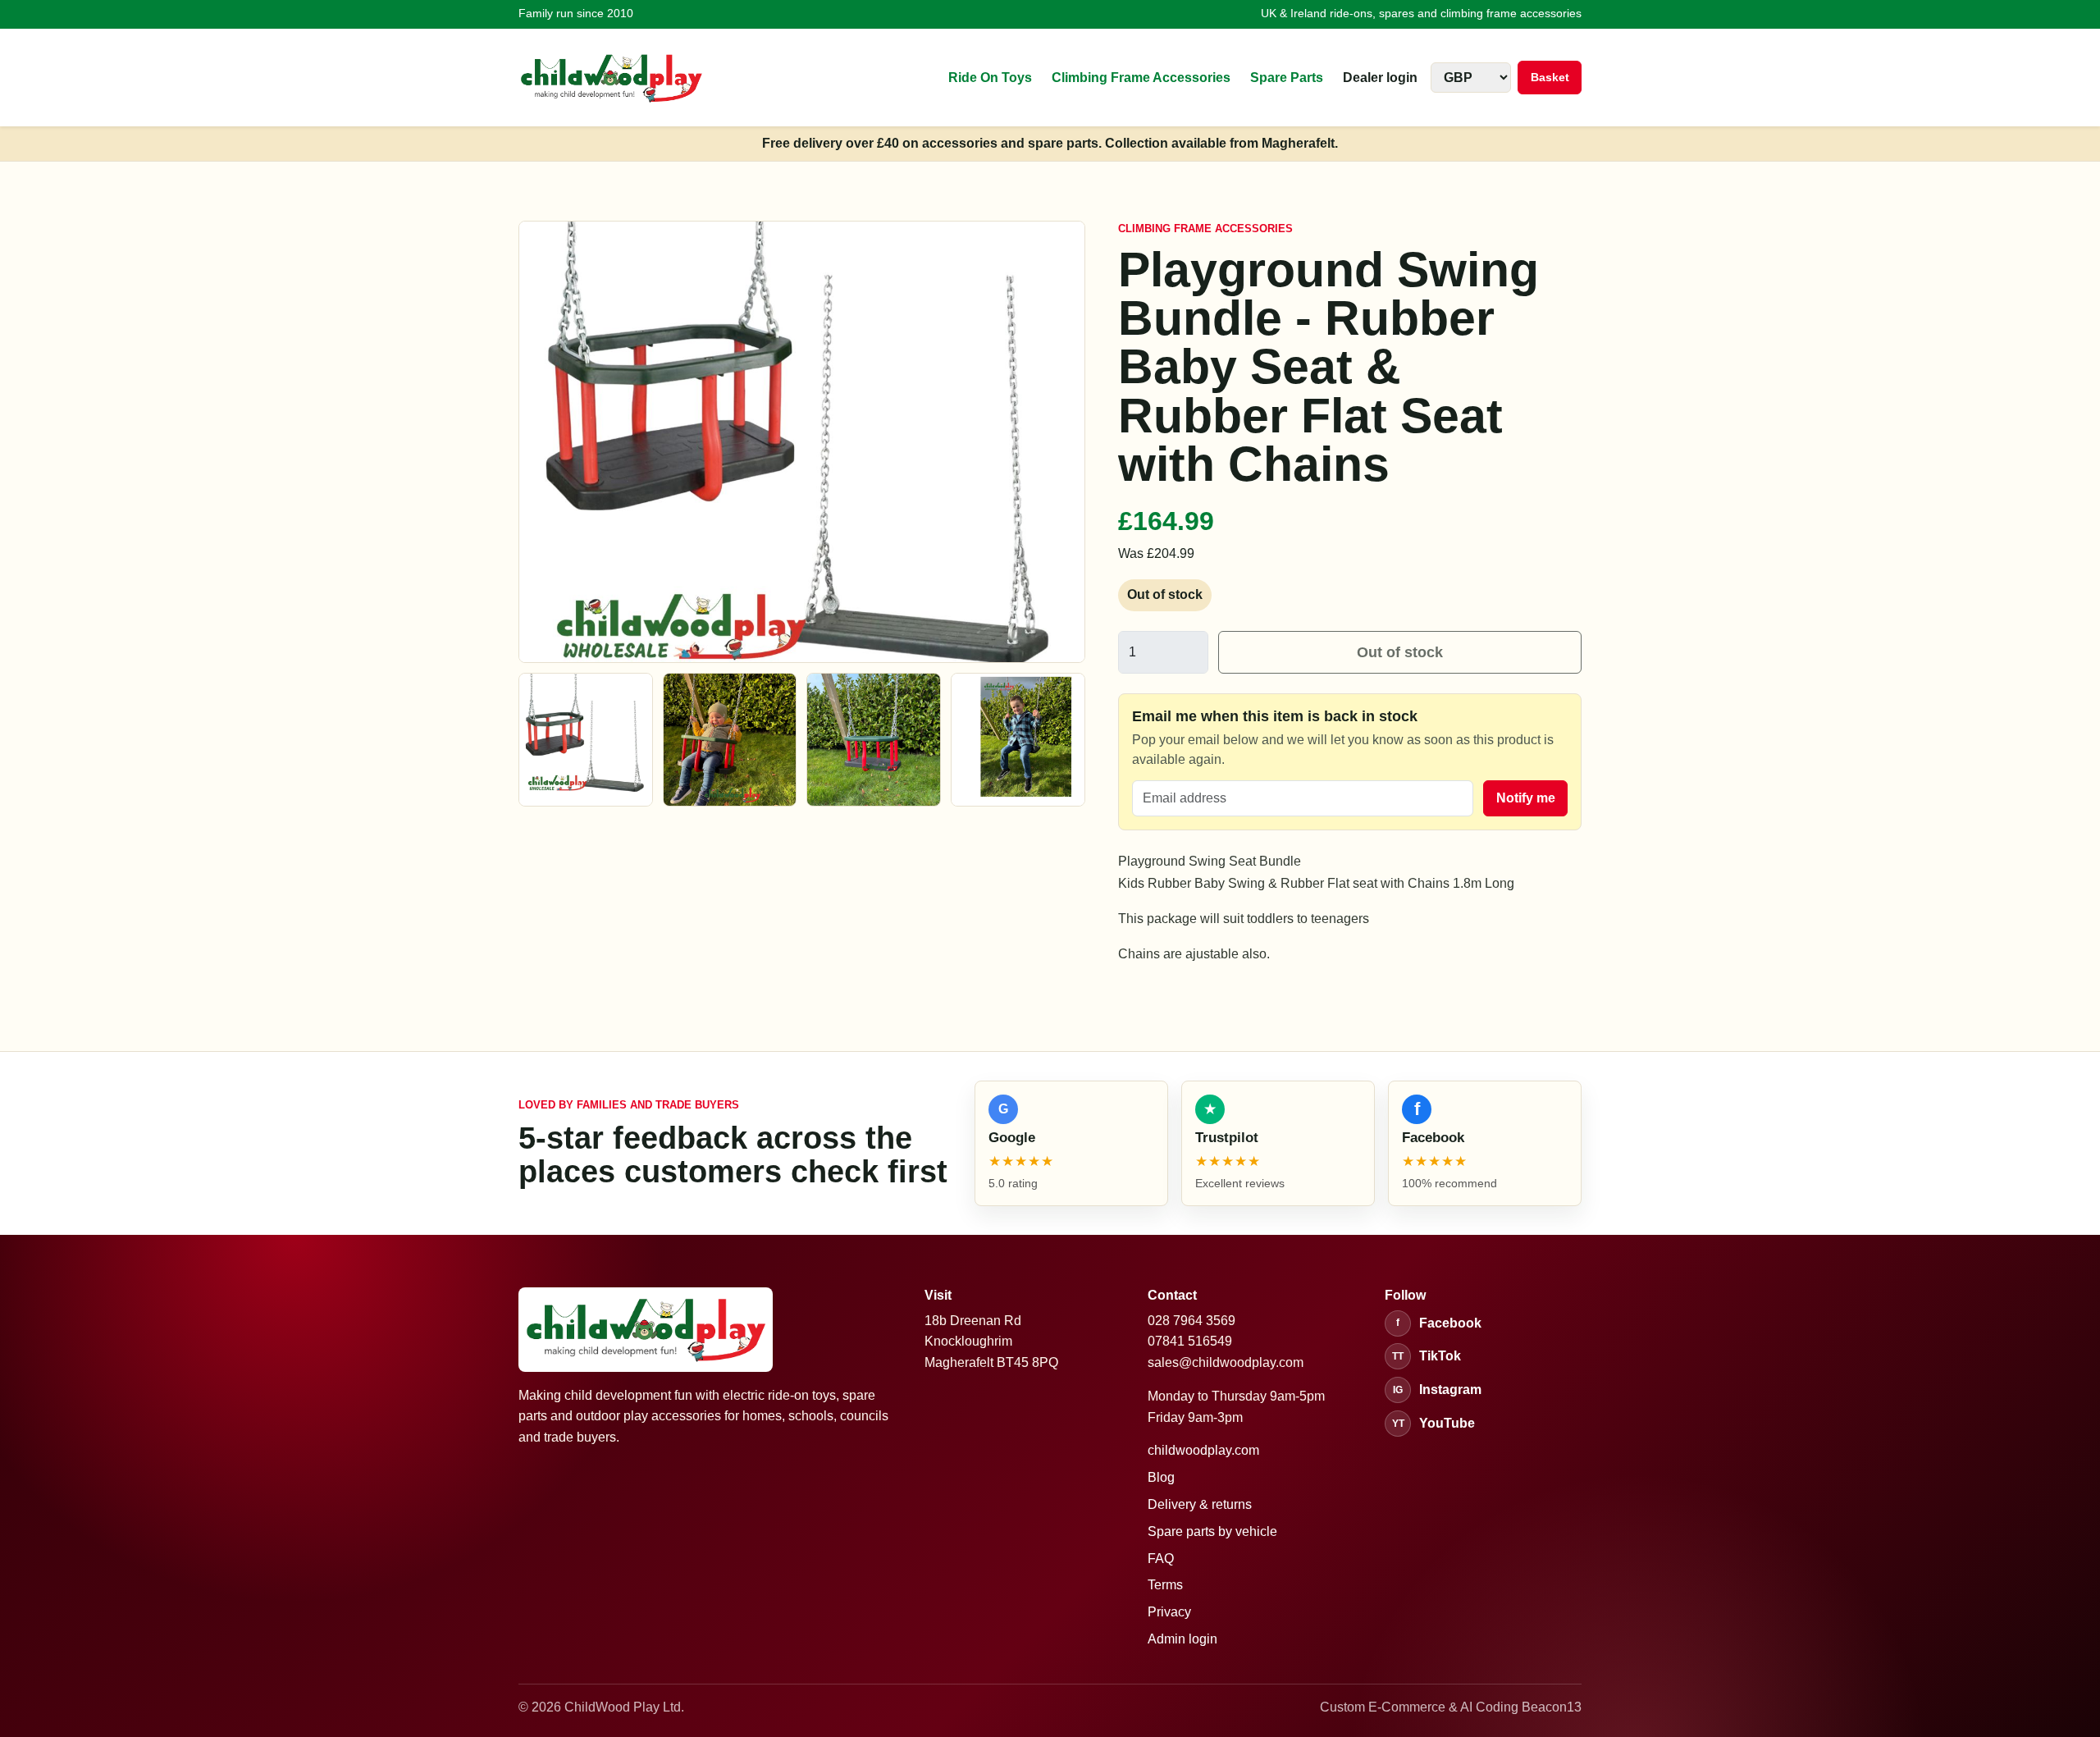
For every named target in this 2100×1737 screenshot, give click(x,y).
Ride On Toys (990, 78)
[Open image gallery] (802, 442)
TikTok (1427, 1356)
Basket (1550, 77)
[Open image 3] (874, 740)
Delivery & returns (1200, 1504)
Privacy (1169, 1612)
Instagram (1437, 1390)
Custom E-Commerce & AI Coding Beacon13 (1451, 1707)
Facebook (1439, 1323)
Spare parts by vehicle (1212, 1531)
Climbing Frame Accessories (1141, 78)
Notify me (1526, 798)
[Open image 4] (1018, 740)
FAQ (1161, 1559)
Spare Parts (1287, 78)
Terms (1165, 1585)
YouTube (1434, 1423)
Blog (1161, 1477)
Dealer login (1380, 78)
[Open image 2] (730, 740)
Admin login (1182, 1639)
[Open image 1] (586, 740)
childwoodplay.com (1203, 1450)
